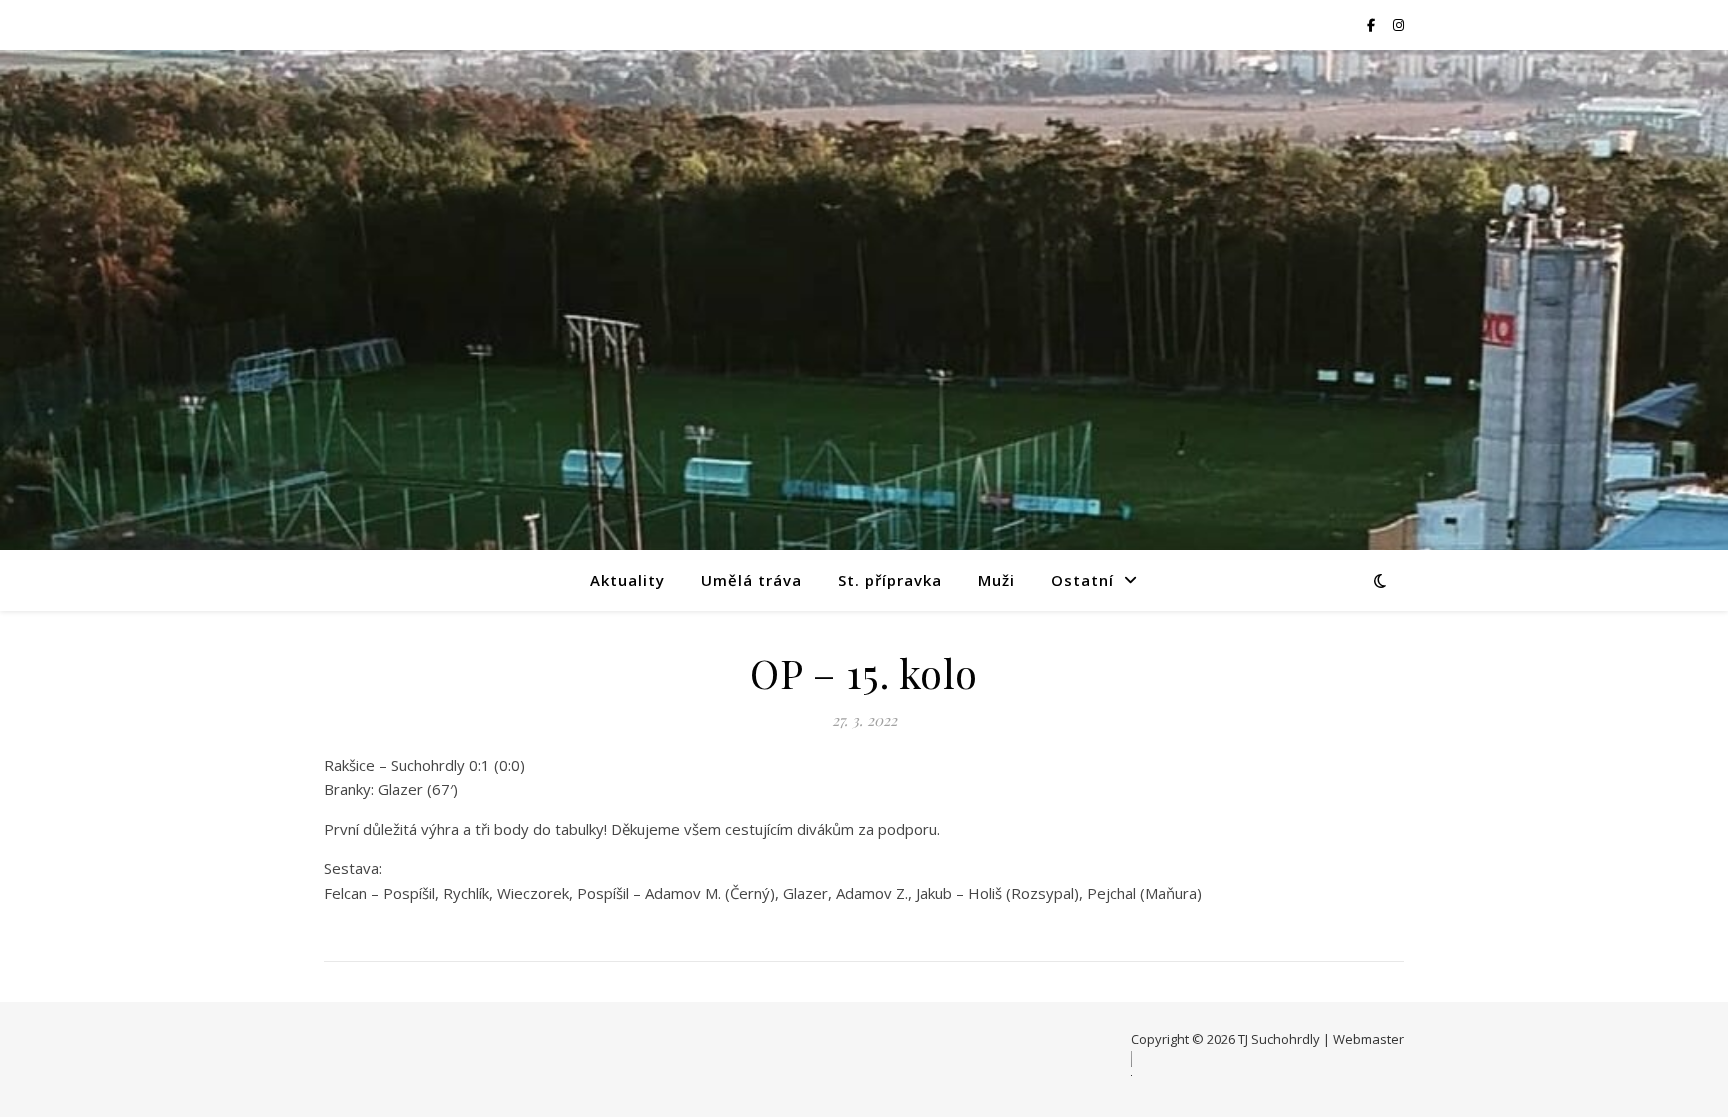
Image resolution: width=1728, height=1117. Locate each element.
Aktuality (627, 580)
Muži (996, 580)
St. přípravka (890, 580)
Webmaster (1368, 1039)
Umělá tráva (751, 580)
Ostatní (1082, 580)
